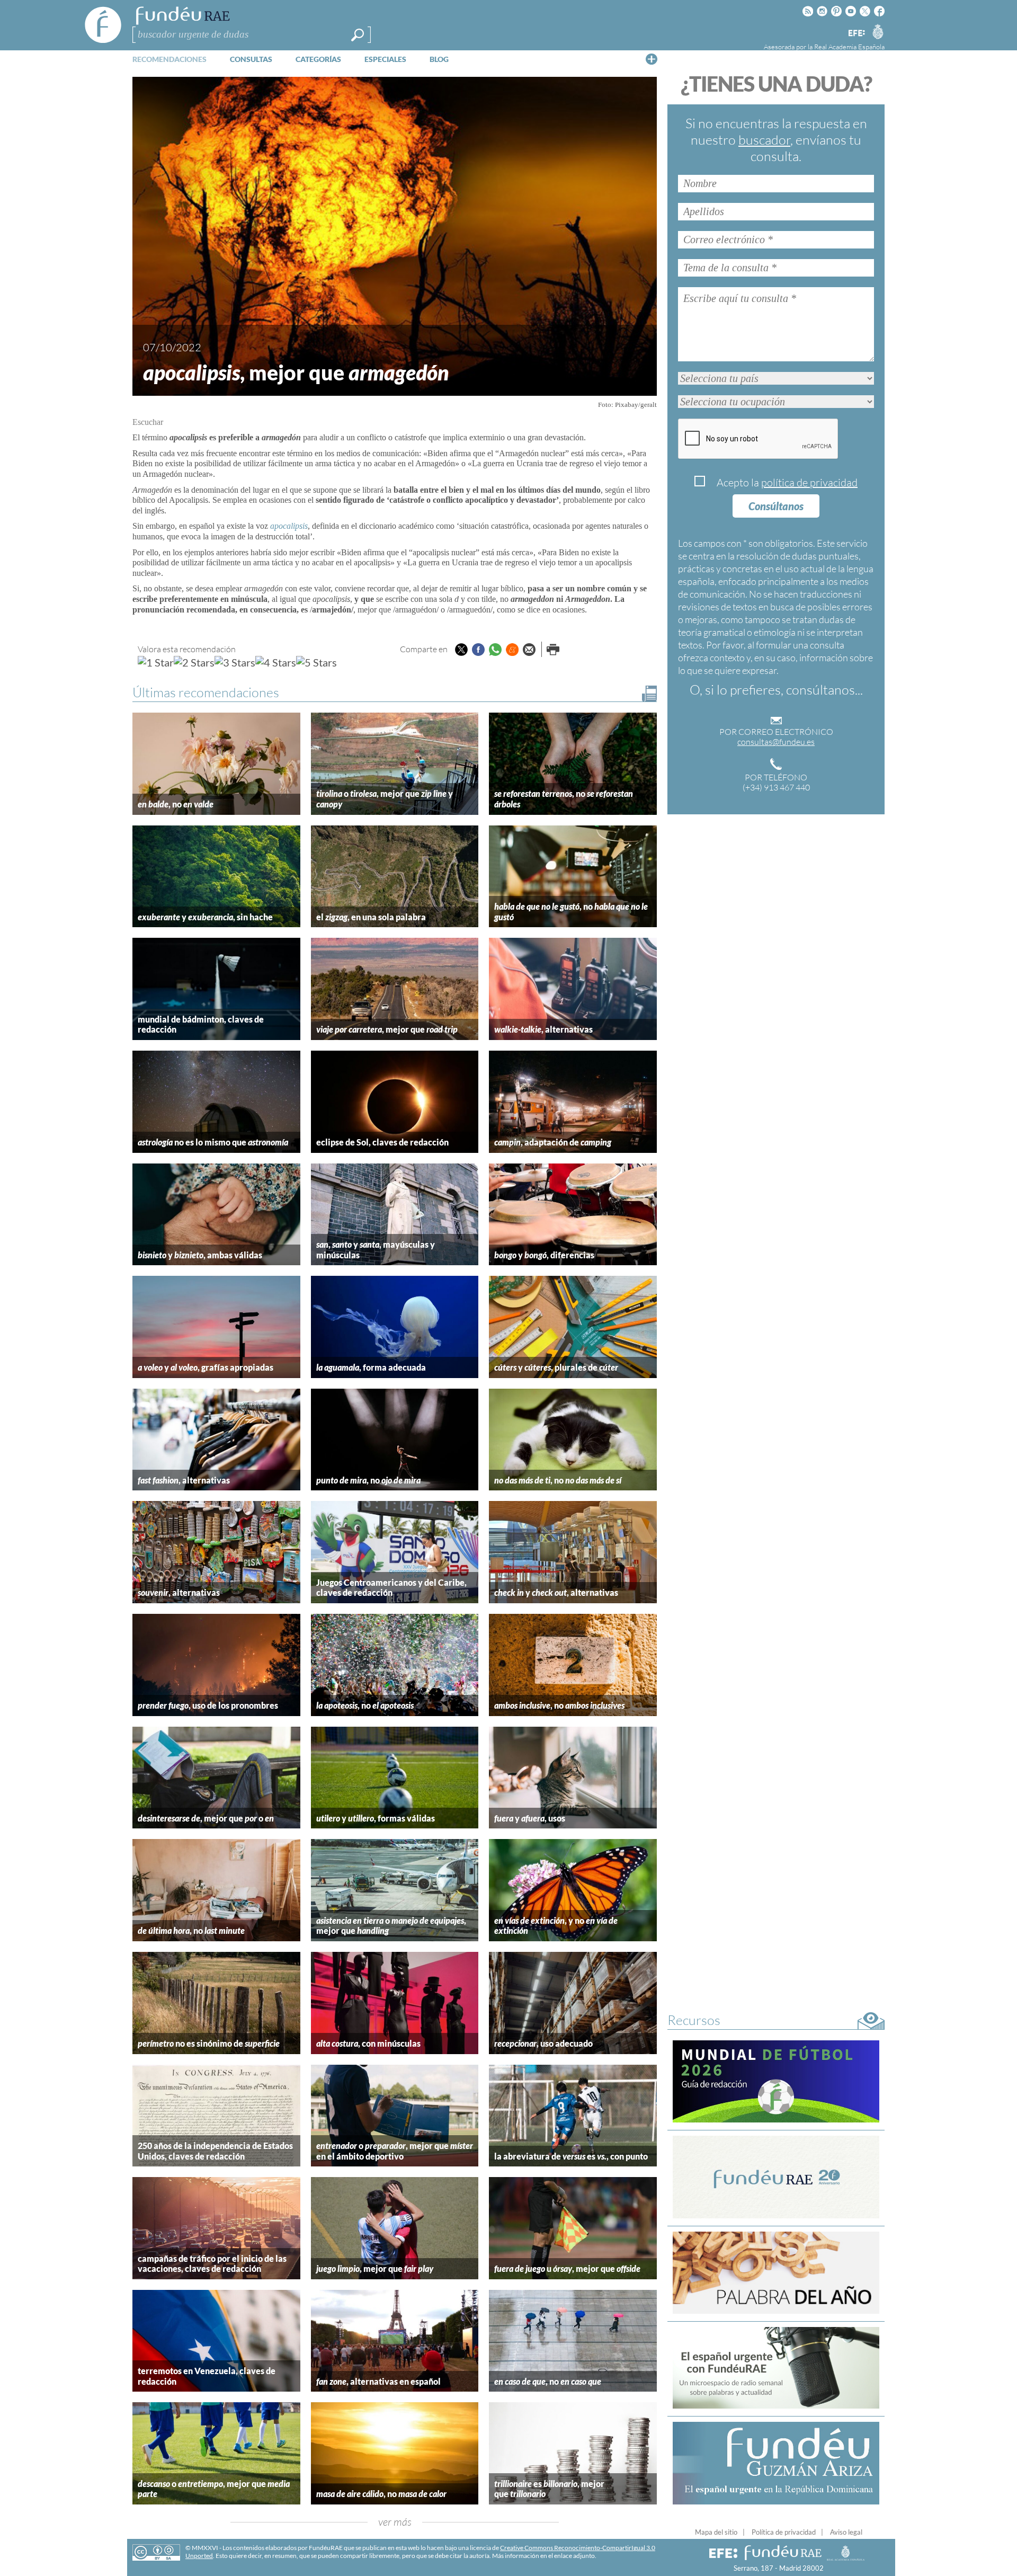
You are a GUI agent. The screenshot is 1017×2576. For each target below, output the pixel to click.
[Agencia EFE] (856, 34)
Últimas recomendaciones (206, 692)
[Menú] (652, 59)
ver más (395, 2522)
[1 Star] (156, 662)
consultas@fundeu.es (776, 742)
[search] (358, 35)
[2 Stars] (194, 662)
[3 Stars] (235, 662)
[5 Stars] (316, 662)
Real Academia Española (849, 47)
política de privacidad (809, 482)
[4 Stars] (276, 662)
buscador (764, 140)
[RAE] (878, 31)
